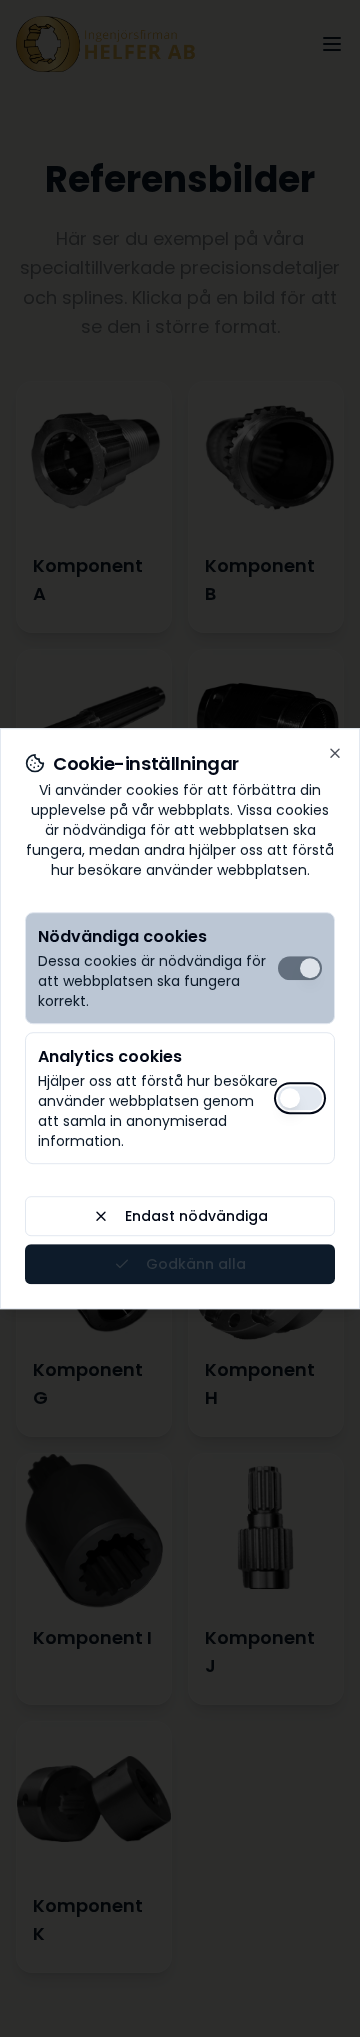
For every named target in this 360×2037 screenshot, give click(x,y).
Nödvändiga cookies (122, 936)
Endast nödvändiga (196, 1216)
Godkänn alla (196, 1264)
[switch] (300, 968)
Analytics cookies (110, 1056)
